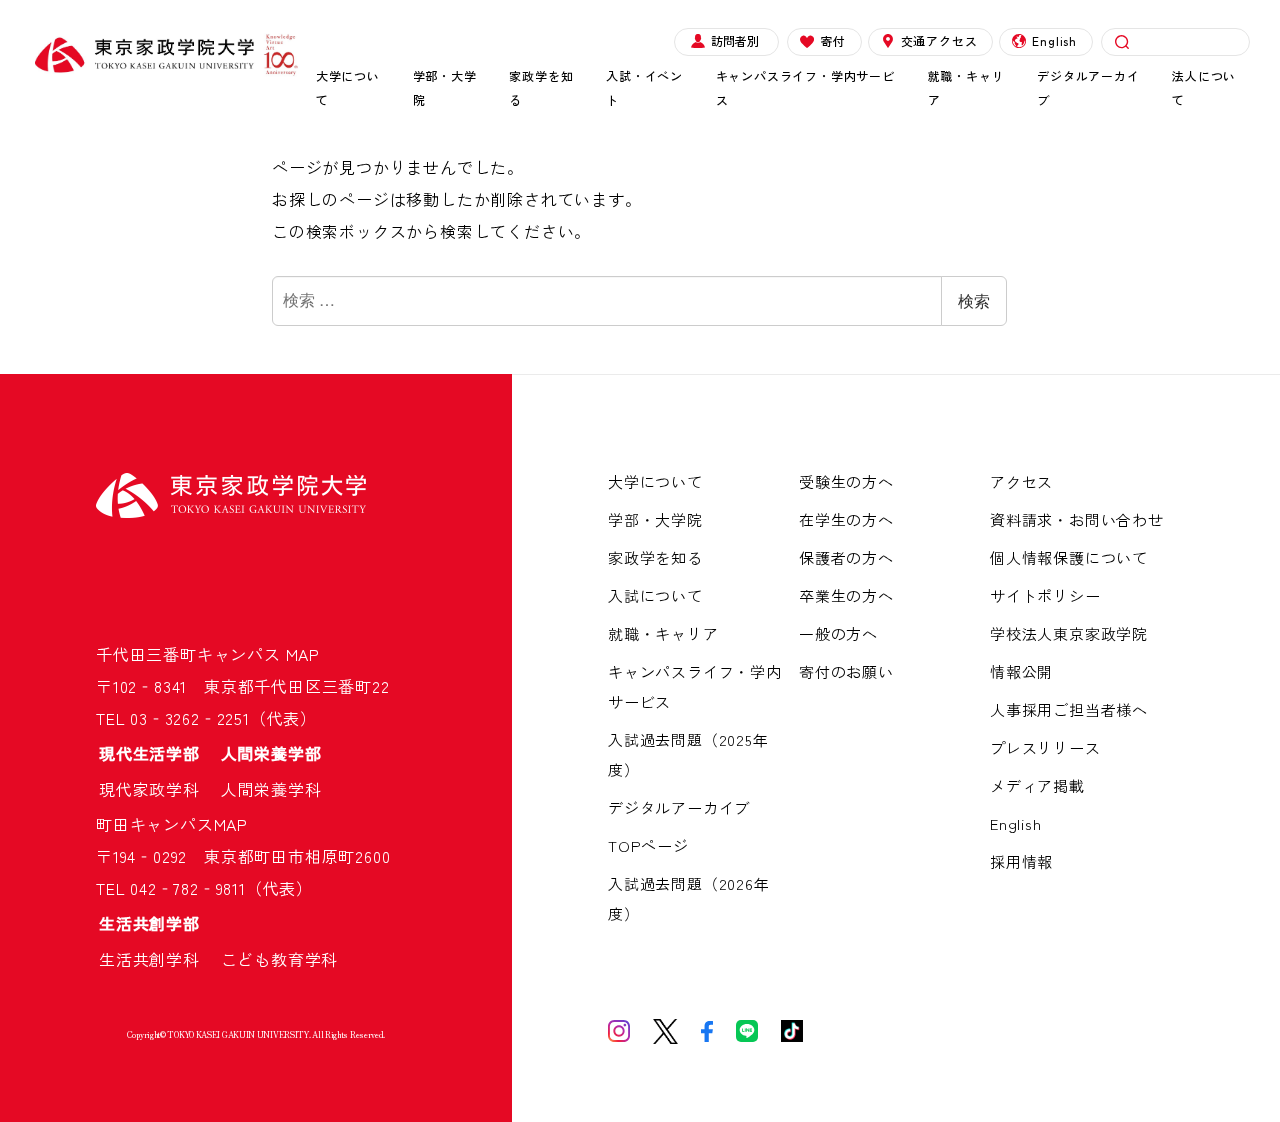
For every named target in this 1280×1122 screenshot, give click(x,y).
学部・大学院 (445, 87)
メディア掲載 (1037, 785)
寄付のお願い (846, 671)
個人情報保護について (1069, 557)
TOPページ (648, 845)
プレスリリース (1045, 747)
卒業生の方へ (846, 595)
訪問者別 (735, 40)
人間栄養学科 (271, 789)
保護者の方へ (846, 557)
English (1054, 40)
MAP (303, 654)
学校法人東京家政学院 (1069, 633)
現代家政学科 (158, 789)
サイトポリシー (1045, 595)
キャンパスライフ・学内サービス (805, 87)
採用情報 (1021, 861)
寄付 (833, 40)
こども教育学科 (280, 959)
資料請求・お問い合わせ (1077, 519)
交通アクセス (939, 40)
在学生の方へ (846, 519)
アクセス (1021, 481)
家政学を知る (541, 87)
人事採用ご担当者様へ (1069, 709)
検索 (974, 300)
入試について (655, 595)
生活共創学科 (158, 959)
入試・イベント (644, 87)
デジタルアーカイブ (1088, 87)
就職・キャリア (966, 87)
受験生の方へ (846, 481)
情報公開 (1021, 671)
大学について (348, 87)
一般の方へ (838, 633)
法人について (1204, 87)
